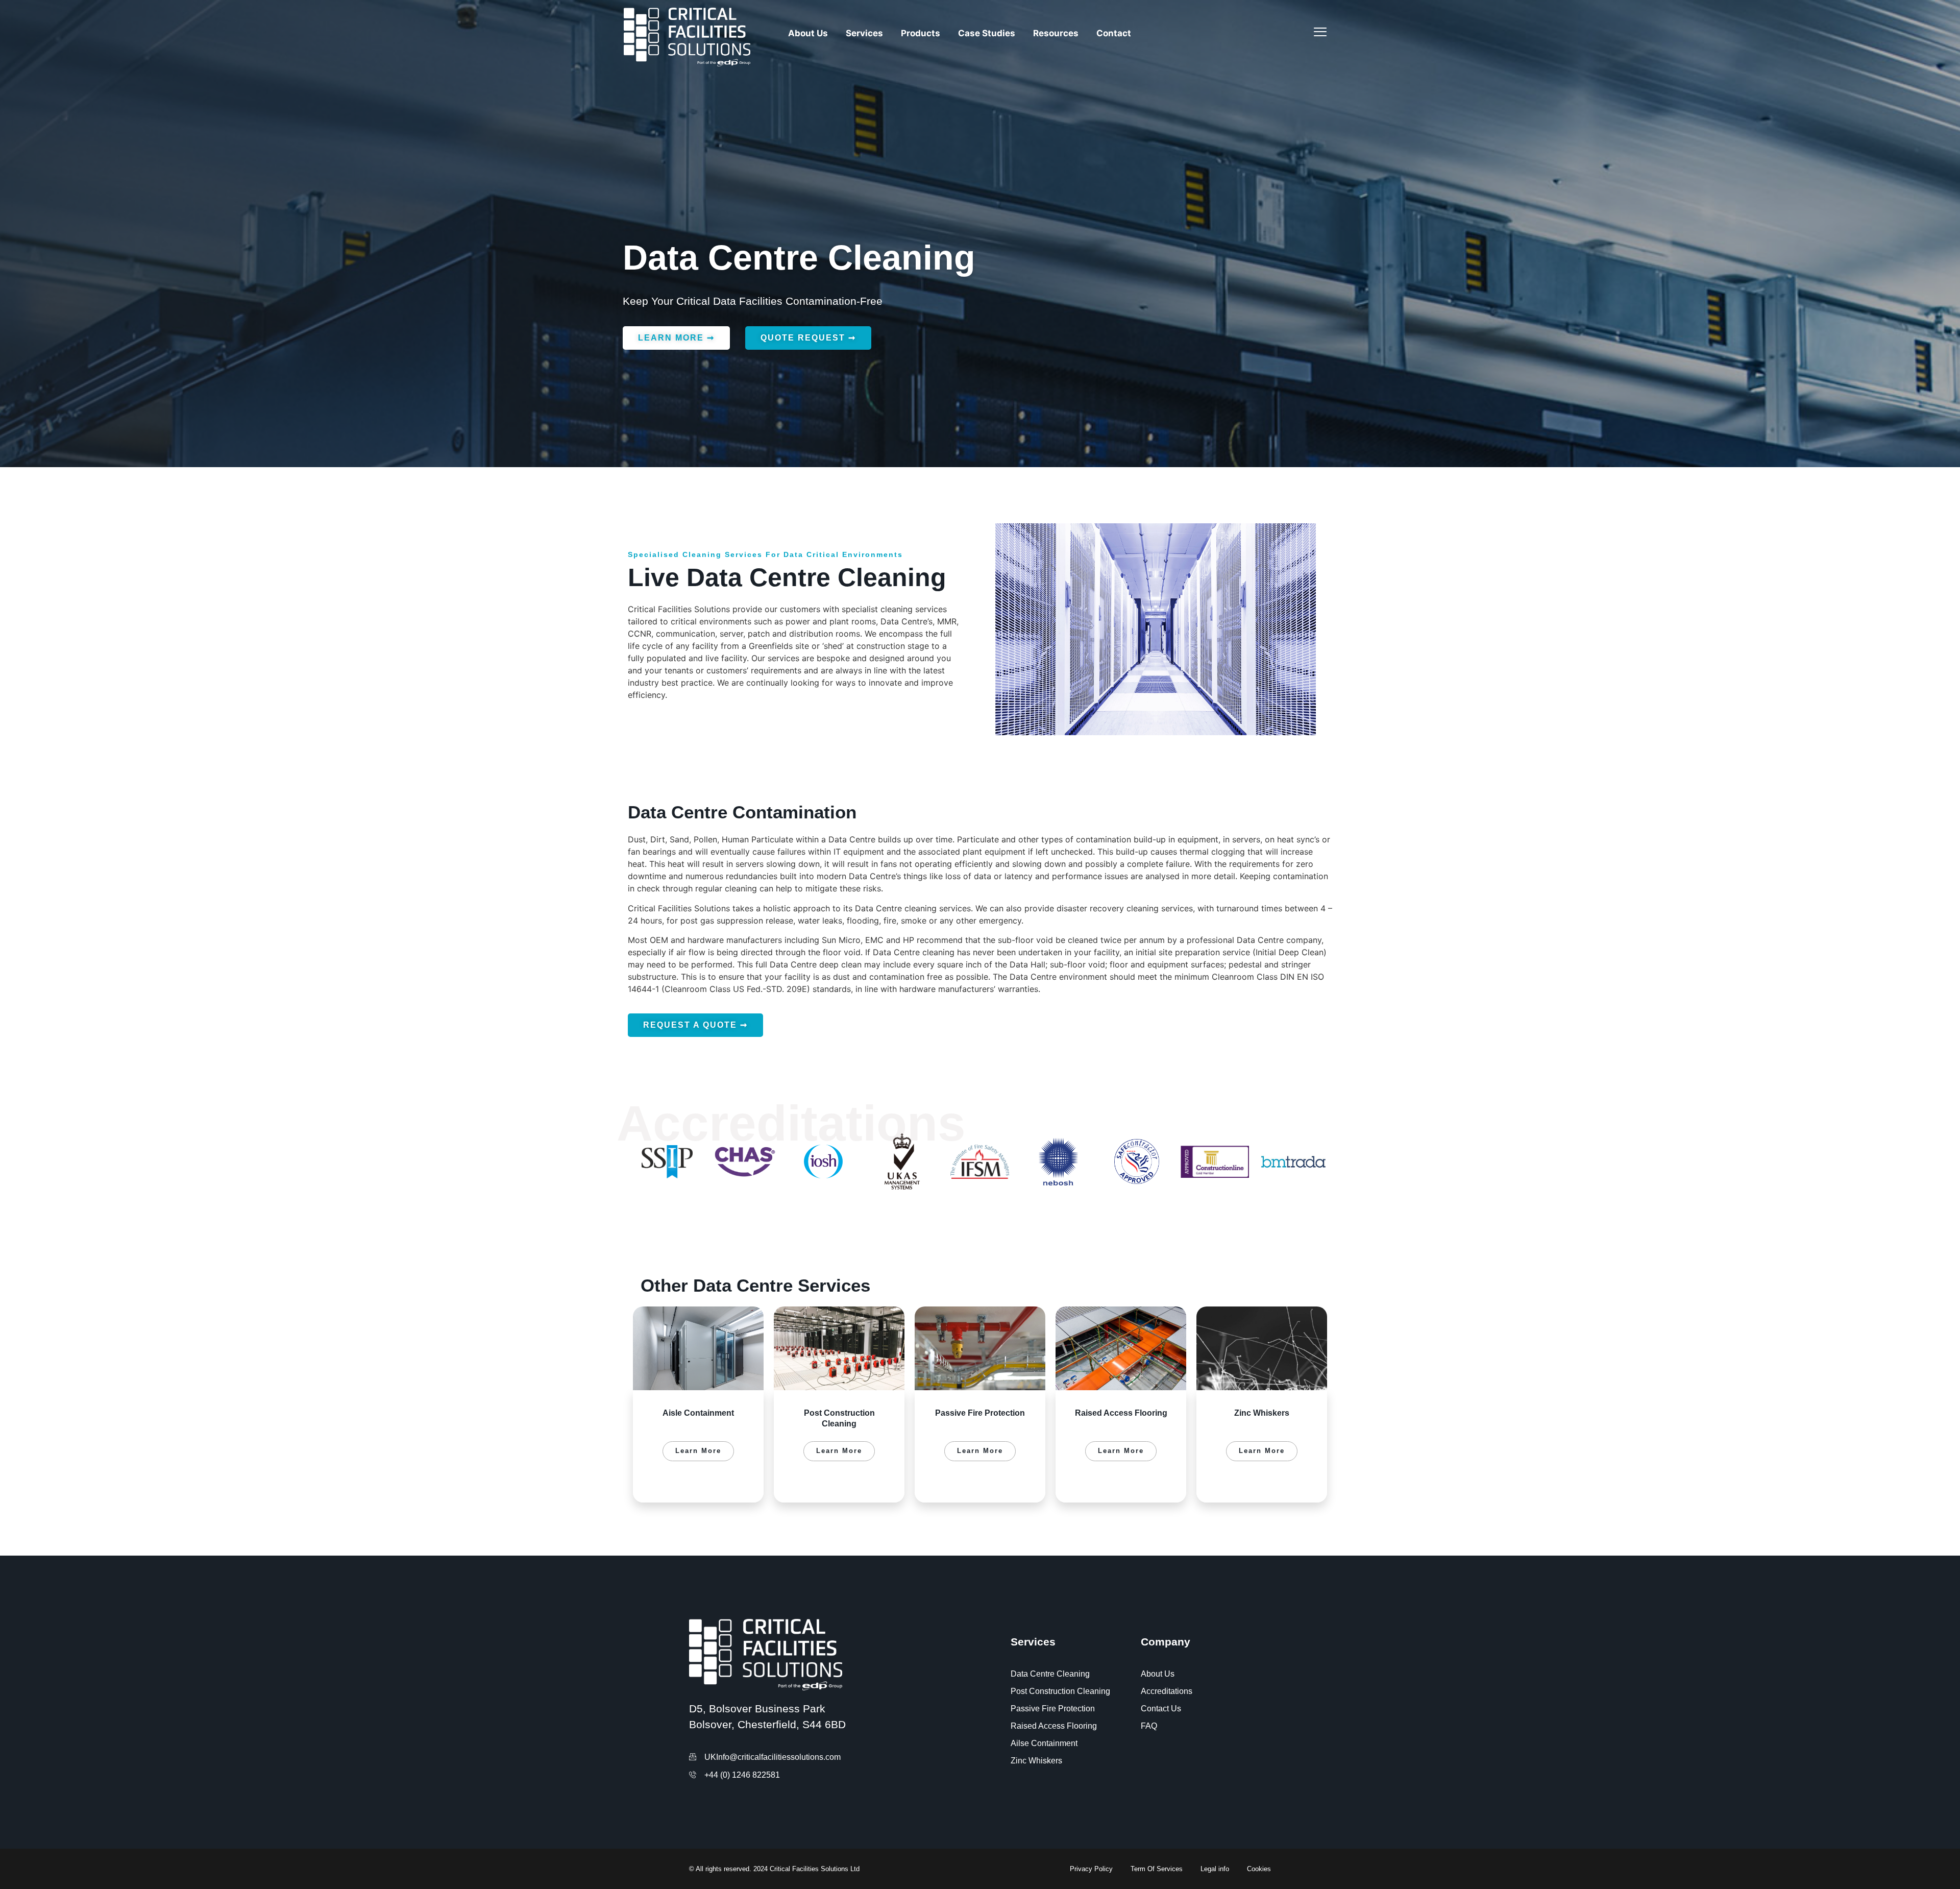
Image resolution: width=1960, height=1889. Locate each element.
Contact (1114, 33)
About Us (808, 33)
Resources (1056, 33)
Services (864, 33)
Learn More (698, 1451)
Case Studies (987, 33)
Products (921, 33)
